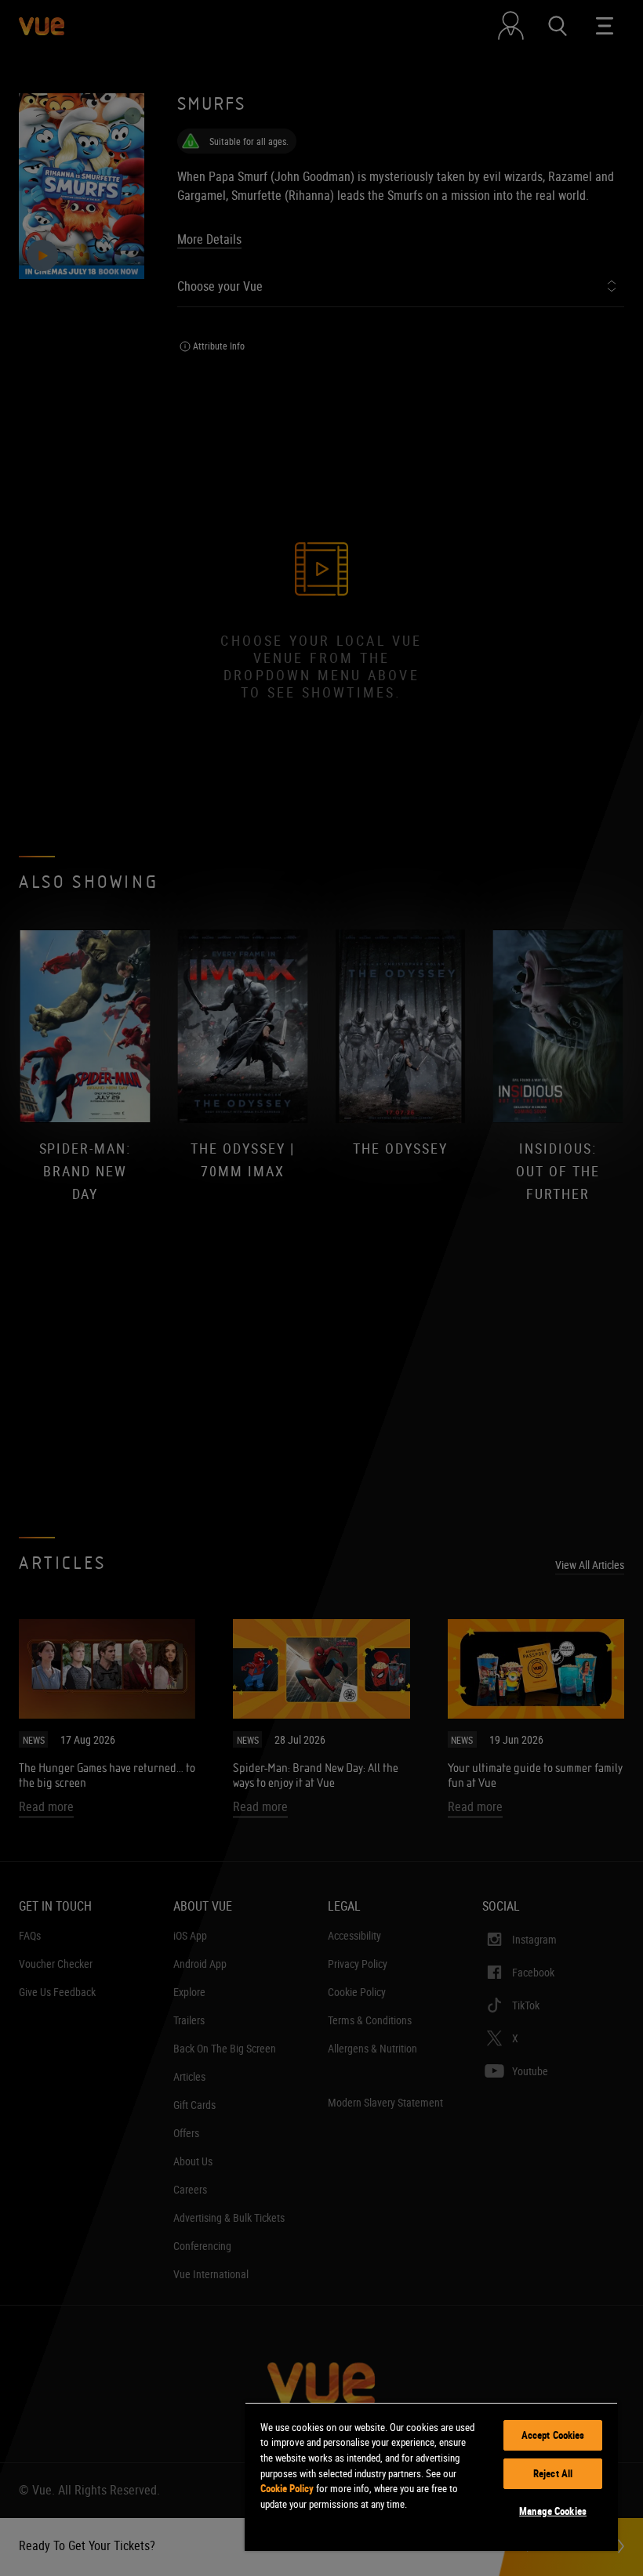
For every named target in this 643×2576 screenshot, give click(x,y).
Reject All (553, 2473)
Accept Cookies (553, 2435)
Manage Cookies (553, 2511)
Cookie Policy (287, 2488)
